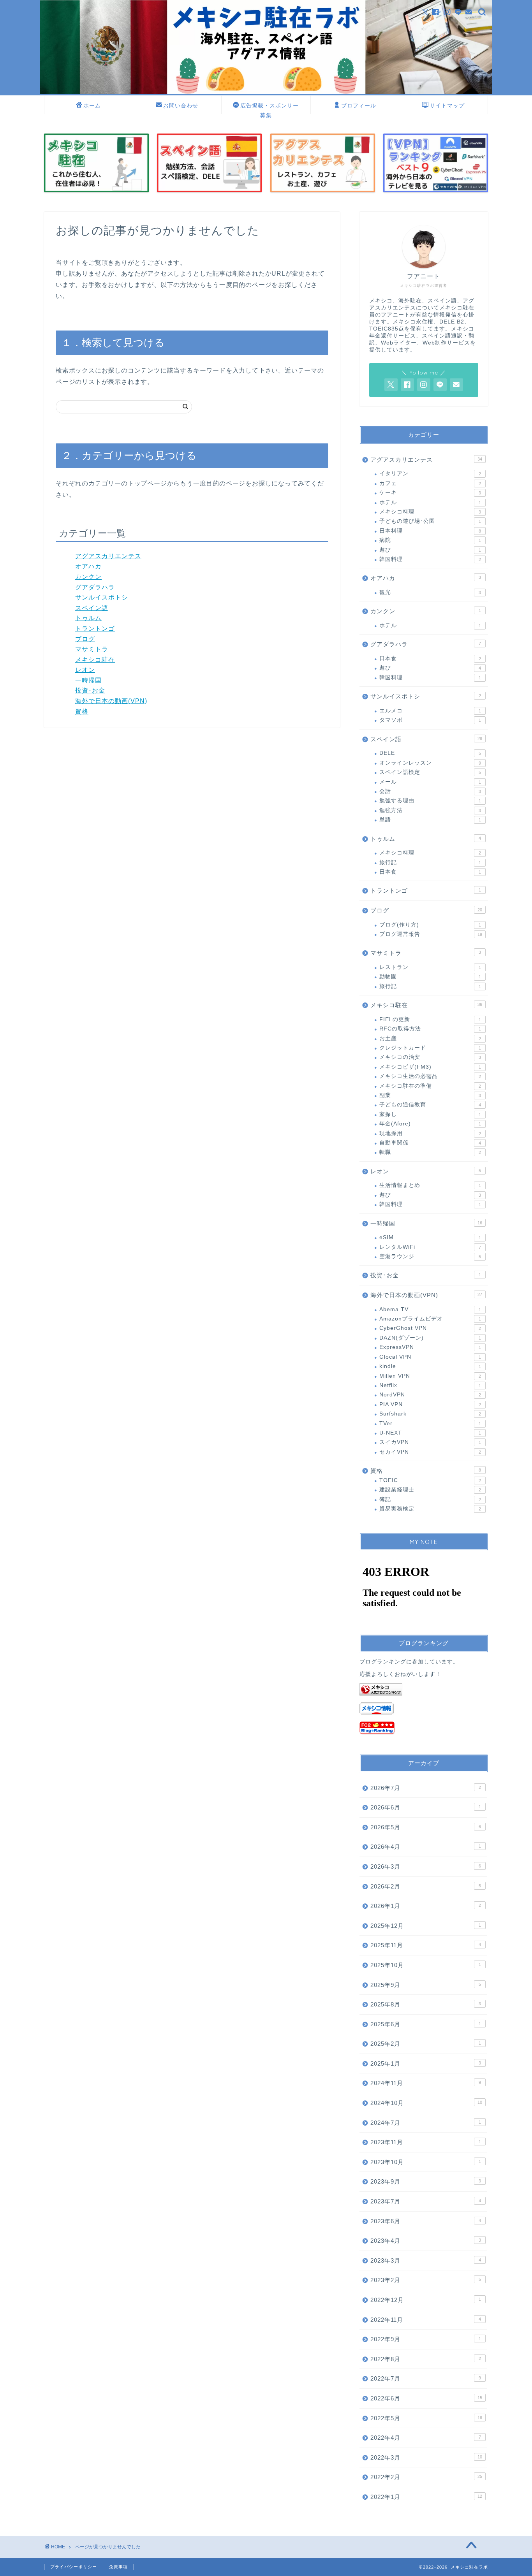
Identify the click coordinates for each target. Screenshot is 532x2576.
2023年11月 (426, 2142)
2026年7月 (426, 1788)
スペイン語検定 (430, 772)
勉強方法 (430, 810)
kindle (430, 1366)
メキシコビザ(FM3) (430, 1067)
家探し (430, 1114)
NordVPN (430, 1395)
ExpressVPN (430, 1347)
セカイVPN (430, 1452)
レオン (85, 670)
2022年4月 (426, 2438)
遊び (430, 550)
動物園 (430, 977)
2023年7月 (426, 2201)
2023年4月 (426, 2241)
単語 (430, 820)
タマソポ (430, 720)
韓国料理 (430, 559)
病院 (430, 540)
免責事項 (118, 2567)
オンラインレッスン (430, 763)
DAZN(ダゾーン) (430, 1338)
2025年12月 (426, 1926)
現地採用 (430, 1133)
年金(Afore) (430, 1124)
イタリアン (430, 474)
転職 (430, 1152)
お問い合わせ (181, 106)
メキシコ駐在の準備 (430, 1086)
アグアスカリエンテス (108, 556)
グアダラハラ (95, 587)
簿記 (430, 1499)
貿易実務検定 (430, 1509)
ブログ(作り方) (430, 925)
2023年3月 (426, 2260)
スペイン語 (92, 608)
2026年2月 (426, 1886)
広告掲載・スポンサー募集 (270, 108)
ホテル (430, 502)
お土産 (430, 1038)
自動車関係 (430, 1143)
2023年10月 (426, 2162)
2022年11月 (426, 2320)
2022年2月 (426, 2477)
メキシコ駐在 (95, 660)
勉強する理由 (430, 801)
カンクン (88, 577)
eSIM (430, 1237)
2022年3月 (426, 2457)
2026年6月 (426, 1807)
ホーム (92, 106)
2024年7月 (426, 2123)
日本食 (430, 659)
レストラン (430, 967)
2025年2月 (426, 2044)
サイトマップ (447, 106)
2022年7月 (426, 2378)
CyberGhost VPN (430, 1328)
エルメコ (430, 711)
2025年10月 (426, 1965)
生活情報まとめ (430, 1185)
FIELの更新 (430, 1019)
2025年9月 (426, 1985)
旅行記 (430, 862)
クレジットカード (430, 1048)
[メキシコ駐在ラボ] (266, 92)
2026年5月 (426, 1827)
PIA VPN (430, 1404)
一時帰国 (88, 680)
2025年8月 (426, 2004)
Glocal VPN (430, 1357)
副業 (430, 1095)
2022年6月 (426, 2398)
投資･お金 (90, 690)
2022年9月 (426, 2339)
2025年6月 (426, 2024)
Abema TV (430, 1309)
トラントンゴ (95, 629)
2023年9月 (426, 2181)
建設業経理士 (430, 1490)
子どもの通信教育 (430, 1105)
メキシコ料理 (430, 512)
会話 (430, 791)
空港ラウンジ (430, 1256)
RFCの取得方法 (430, 1029)
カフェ (430, 483)
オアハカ (88, 566)
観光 (430, 592)
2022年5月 (426, 2418)
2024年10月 (426, 2103)
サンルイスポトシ (102, 597)
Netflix (430, 1385)
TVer (430, 1423)
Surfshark (430, 1414)
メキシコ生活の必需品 (430, 1076)
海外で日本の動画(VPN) (111, 701)
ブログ (85, 639)
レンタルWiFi (430, 1247)
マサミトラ (92, 649)
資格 (82, 711)
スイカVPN (430, 1442)
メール (430, 782)
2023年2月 (426, 2280)
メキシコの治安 (430, 1057)
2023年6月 (426, 2221)
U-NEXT (430, 1433)
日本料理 (430, 531)
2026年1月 (426, 1906)
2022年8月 (426, 2359)
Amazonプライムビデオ (430, 1319)
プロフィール (359, 106)
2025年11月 (426, 1945)
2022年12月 (426, 2300)
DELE (430, 753)
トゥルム (88, 618)
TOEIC (430, 1480)
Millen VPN (430, 1376)
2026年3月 (426, 1867)
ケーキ (430, 493)
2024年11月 (426, 2083)
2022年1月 (426, 2497)
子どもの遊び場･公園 (430, 521)
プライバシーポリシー (74, 2567)
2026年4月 (426, 1847)
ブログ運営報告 (431, 934)
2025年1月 (426, 2063)
